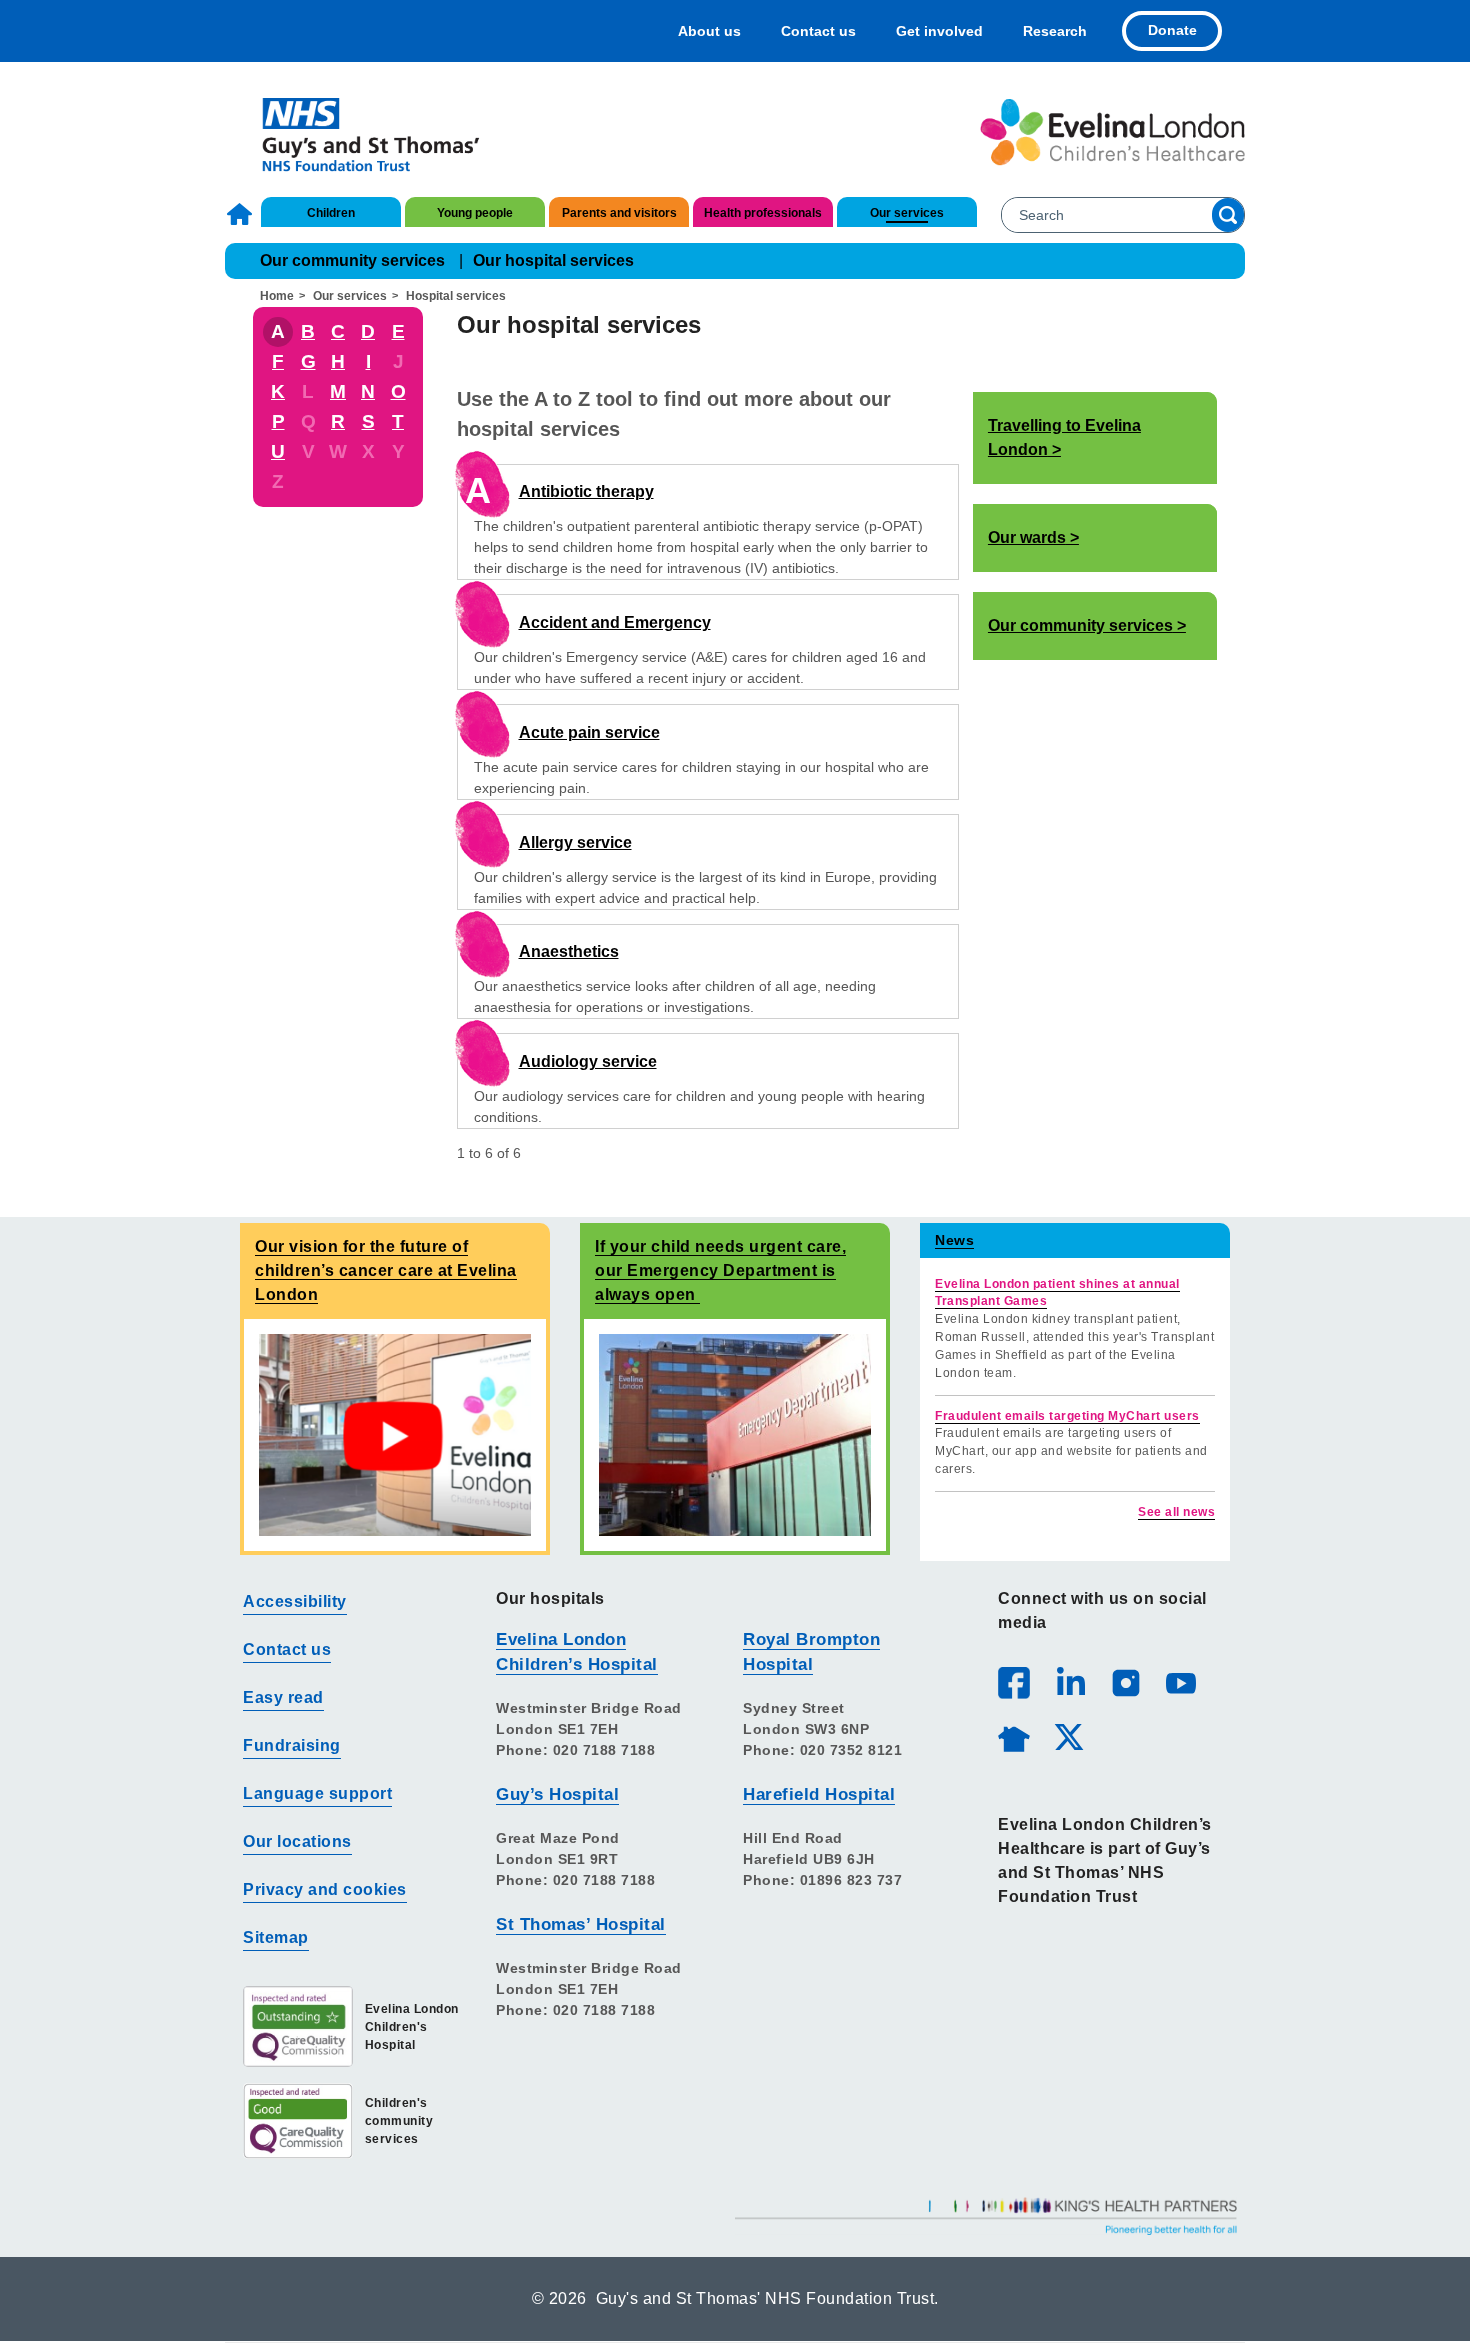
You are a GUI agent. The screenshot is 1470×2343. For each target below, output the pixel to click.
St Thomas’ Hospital (581, 1924)
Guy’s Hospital (557, 1794)
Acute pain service (589, 732)
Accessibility (295, 1601)
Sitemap (276, 1937)
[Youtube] (1180, 1682)
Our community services (352, 260)
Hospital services (456, 296)
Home (242, 214)
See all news (1176, 1512)
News (954, 1240)
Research (1055, 31)
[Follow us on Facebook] (1014, 1683)
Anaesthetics (569, 951)
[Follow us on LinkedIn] (1070, 1682)
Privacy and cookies (325, 1889)
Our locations (297, 1841)
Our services (907, 213)
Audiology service (588, 1061)
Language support (317, 1793)
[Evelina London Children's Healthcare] (1112, 132)
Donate (1172, 30)
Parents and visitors (619, 213)
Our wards (1027, 537)
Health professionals (763, 213)
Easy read (283, 1697)
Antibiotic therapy (586, 491)
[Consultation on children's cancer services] (395, 1434)
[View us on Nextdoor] (1013, 1736)
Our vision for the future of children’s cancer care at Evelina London (386, 1270)
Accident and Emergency (615, 622)
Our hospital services (553, 260)
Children (331, 213)
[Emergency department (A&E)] (735, 1434)
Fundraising (292, 1745)
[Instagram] (1125, 1682)
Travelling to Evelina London (1064, 437)
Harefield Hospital (819, 1794)
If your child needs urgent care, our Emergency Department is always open (720, 1270)
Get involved (939, 31)
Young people (475, 213)
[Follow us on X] (1068, 1736)
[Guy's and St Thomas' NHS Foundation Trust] (357, 132)
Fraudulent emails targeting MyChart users (1067, 1416)
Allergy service (575, 842)
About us (709, 31)
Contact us (818, 31)
